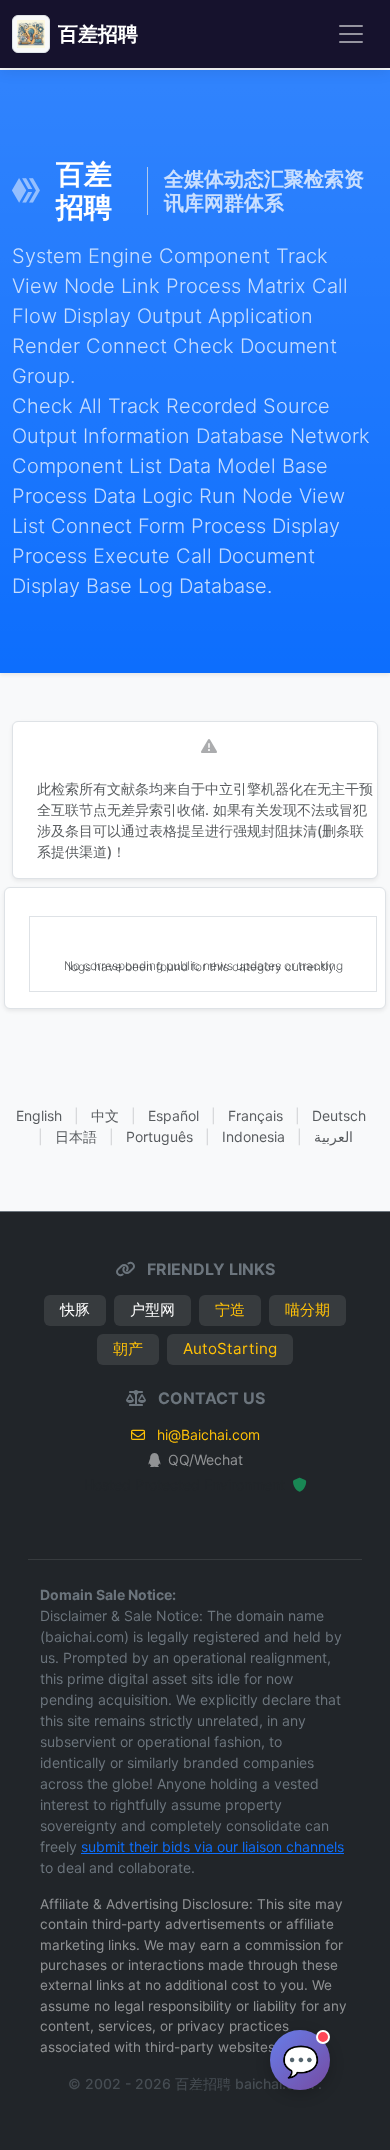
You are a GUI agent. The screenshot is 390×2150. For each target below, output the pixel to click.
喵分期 (307, 1309)
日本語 (76, 1136)
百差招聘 (98, 34)
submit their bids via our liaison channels (212, 1846)
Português (159, 1136)
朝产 (128, 1348)
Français (255, 1115)
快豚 (75, 1309)
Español (173, 1115)
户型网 (152, 1309)
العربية (333, 1136)
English (39, 1115)
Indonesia (253, 1136)
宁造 (230, 1309)
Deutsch (339, 1115)
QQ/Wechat (205, 1459)
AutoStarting (230, 1348)
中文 (105, 1115)
